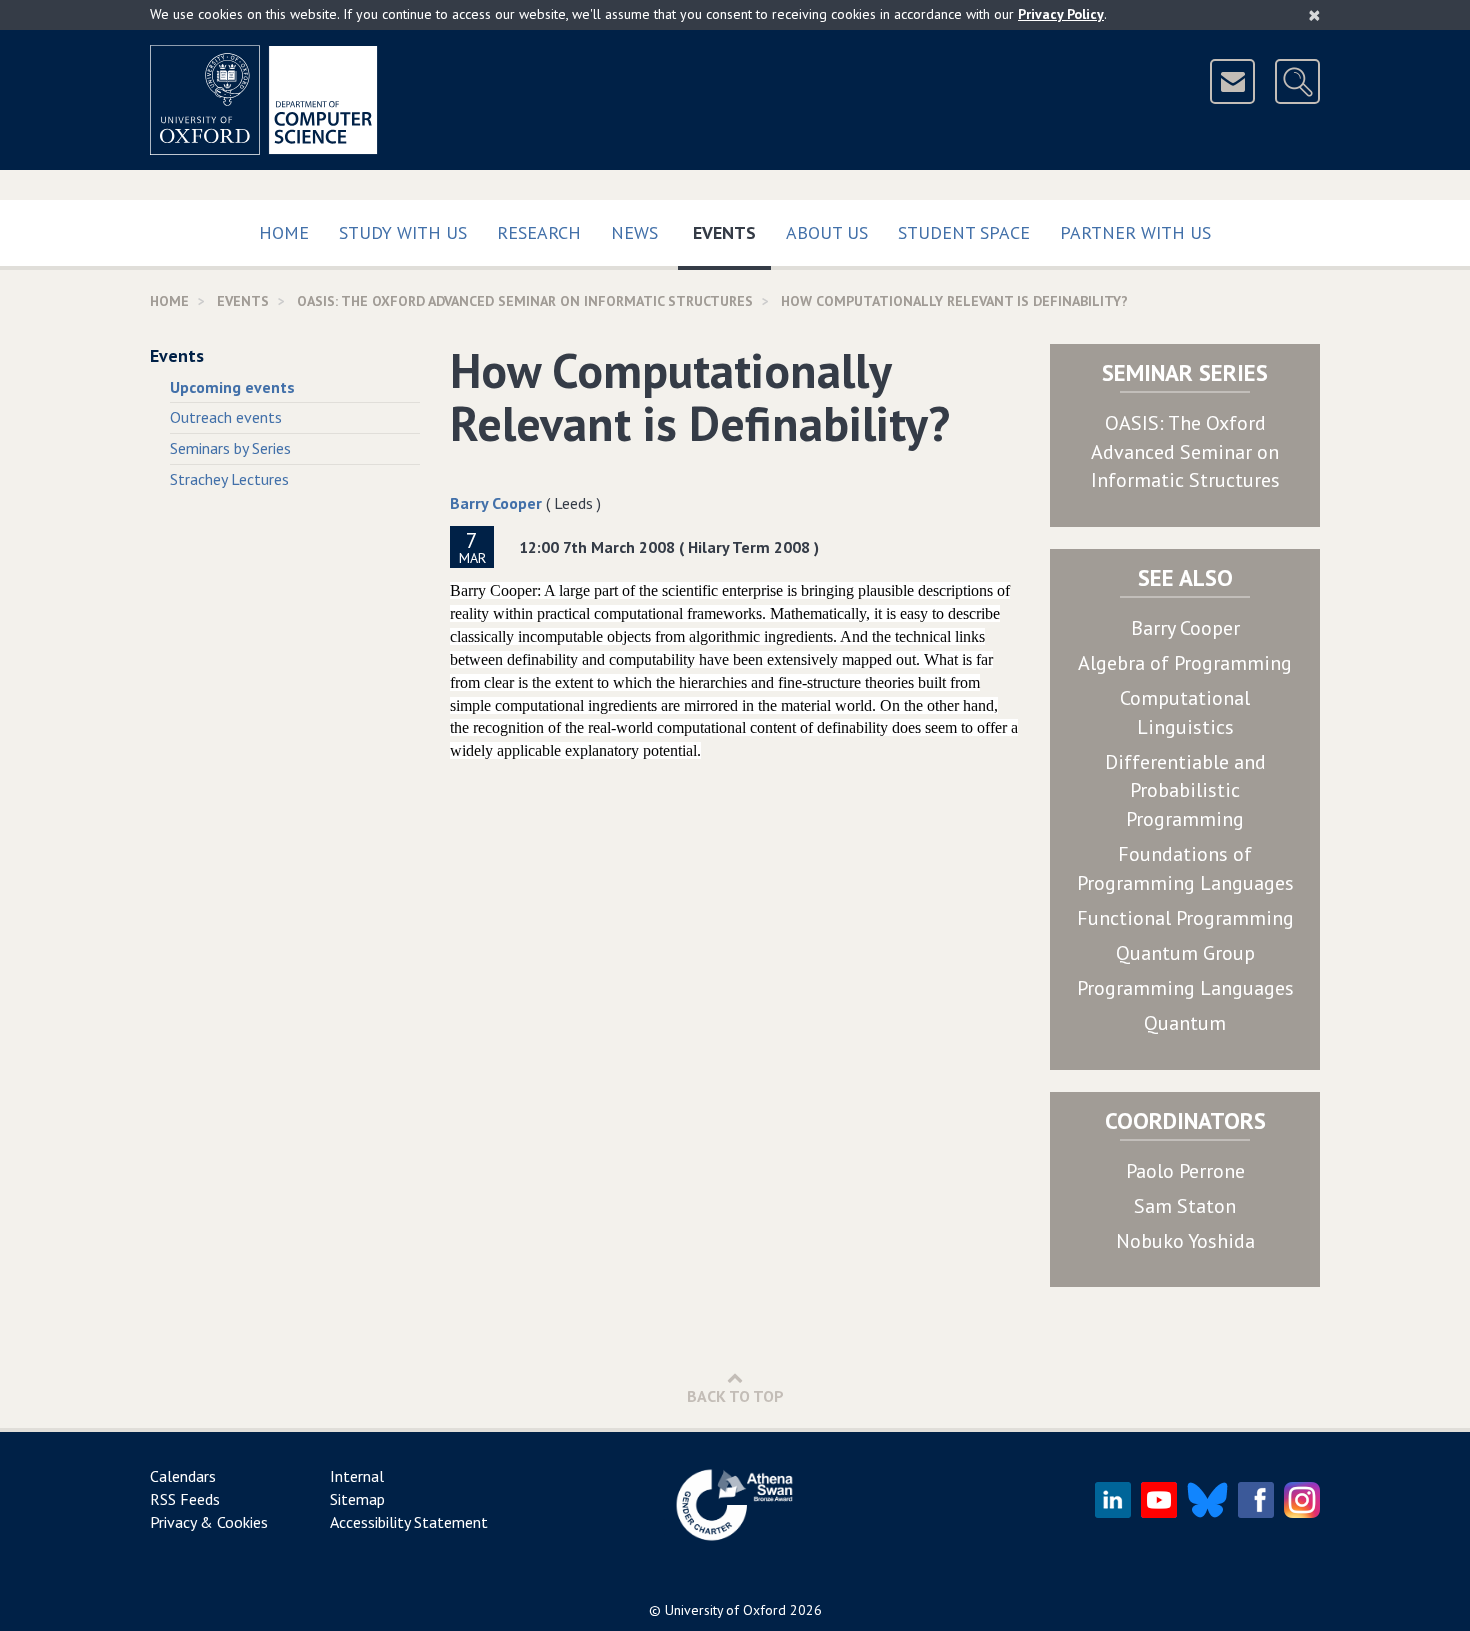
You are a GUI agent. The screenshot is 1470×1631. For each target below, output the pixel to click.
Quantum (1185, 1023)
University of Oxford (725, 1610)
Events (732, 232)
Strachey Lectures (229, 479)
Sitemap (357, 1499)
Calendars (183, 1476)
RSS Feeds (185, 1499)
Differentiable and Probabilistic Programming (1185, 790)
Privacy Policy (1061, 14)
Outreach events (226, 417)
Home (284, 232)
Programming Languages (1185, 988)
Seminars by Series (230, 448)
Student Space (964, 232)
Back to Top (735, 1396)
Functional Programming (1185, 918)
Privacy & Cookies (209, 1522)
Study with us (403, 232)
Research (539, 232)
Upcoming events (232, 387)
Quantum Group (1185, 953)
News (634, 232)
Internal (357, 1476)
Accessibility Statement (409, 1522)
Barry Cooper (496, 503)
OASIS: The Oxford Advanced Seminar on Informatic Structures (1185, 451)
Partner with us (1135, 232)
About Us (827, 232)
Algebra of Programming (1185, 663)
